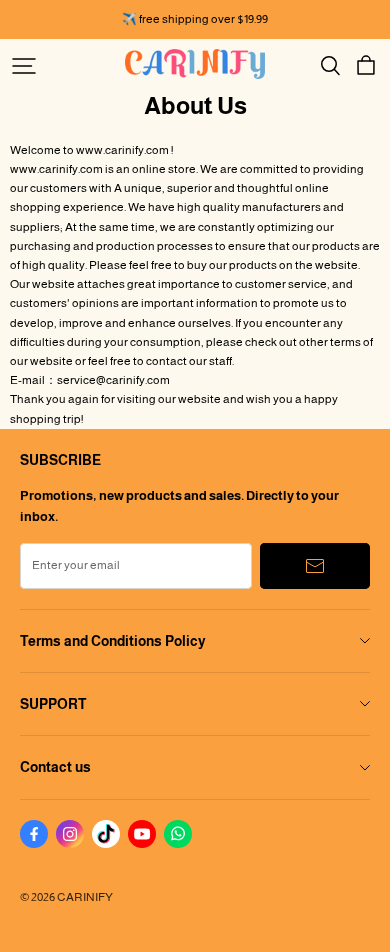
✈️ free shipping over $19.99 (195, 19)
